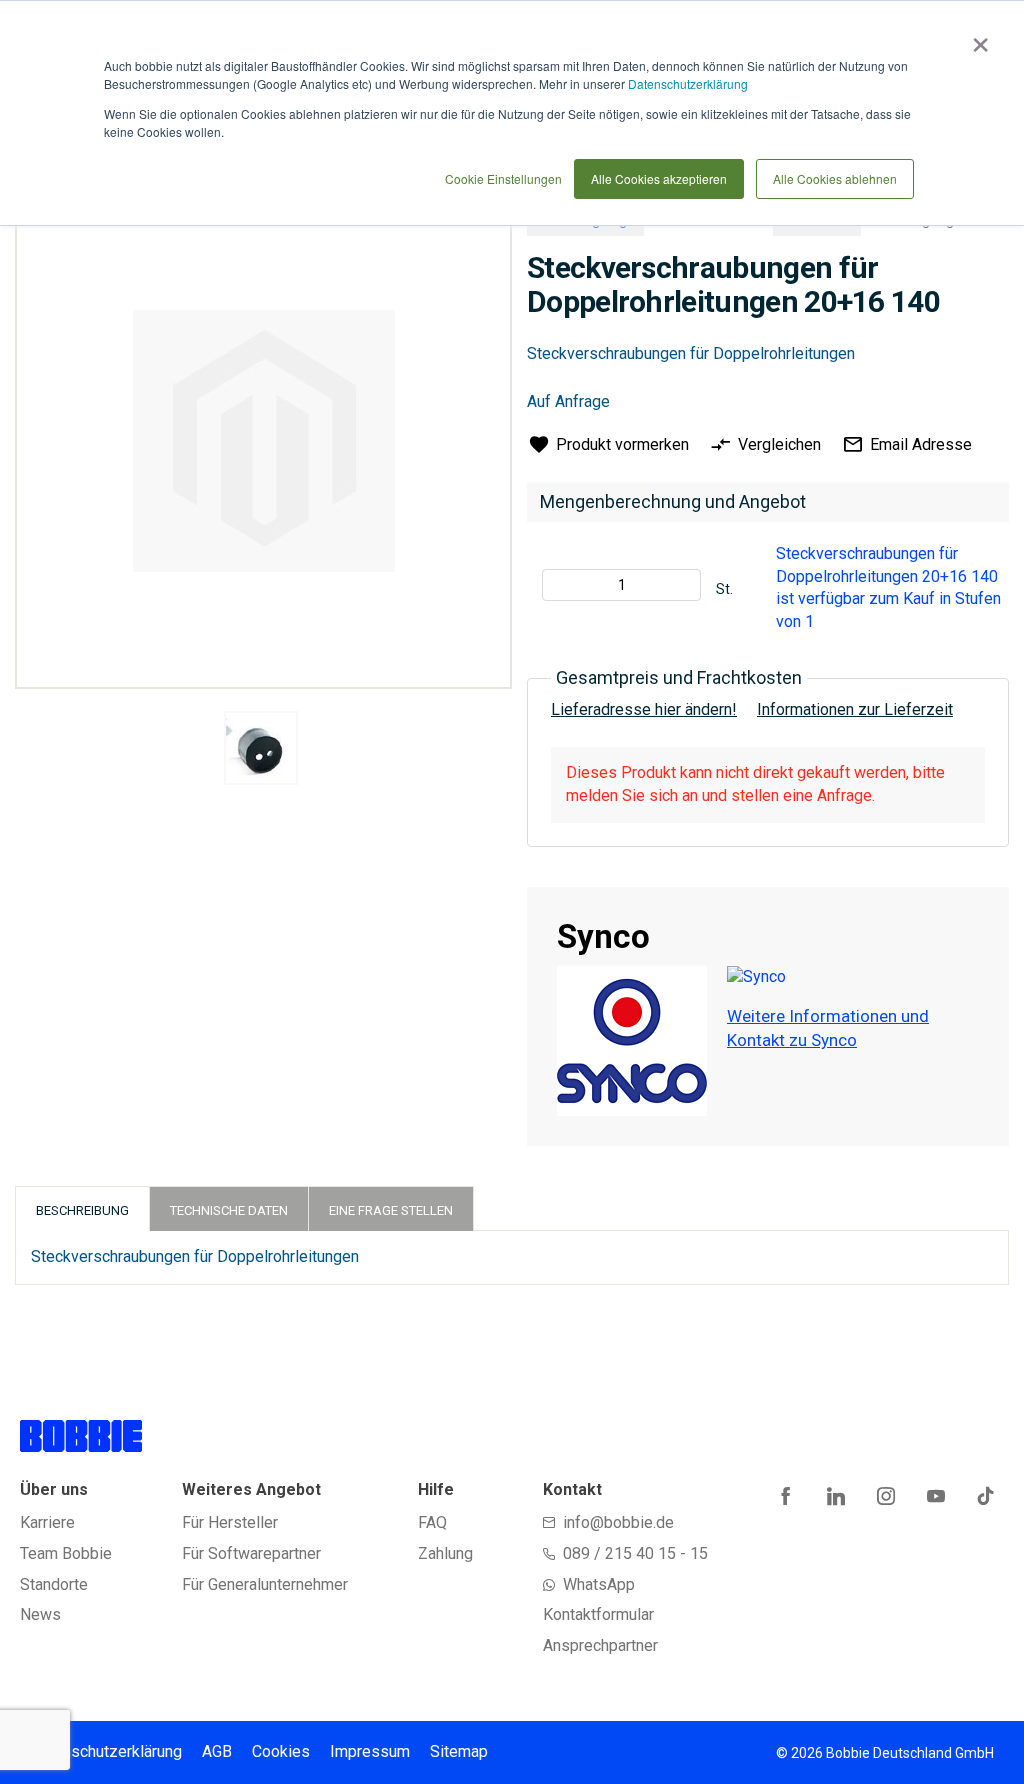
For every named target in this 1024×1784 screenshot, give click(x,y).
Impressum (370, 1751)
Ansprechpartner (600, 1645)
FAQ (432, 1522)
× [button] (976, 38)
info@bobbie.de (618, 1522)
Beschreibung (82, 1210)
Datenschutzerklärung (688, 83)
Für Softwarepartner (251, 1553)
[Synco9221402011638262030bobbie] (261, 748)
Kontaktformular (598, 1614)
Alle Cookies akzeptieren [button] (659, 178)
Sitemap (459, 1751)
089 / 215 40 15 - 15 (635, 1553)
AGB (217, 1751)
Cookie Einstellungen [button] (503, 178)
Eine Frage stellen (391, 1210)
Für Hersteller (230, 1522)
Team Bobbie (66, 1553)
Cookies (281, 1751)
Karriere (47, 1522)
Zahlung (445, 1553)
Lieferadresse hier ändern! (644, 709)
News (40, 1614)
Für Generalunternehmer (265, 1584)
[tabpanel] (260, 751)
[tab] (82, 1208)
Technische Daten (229, 1210)
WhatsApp (599, 1584)
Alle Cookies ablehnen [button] (835, 178)
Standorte (54, 1584)
